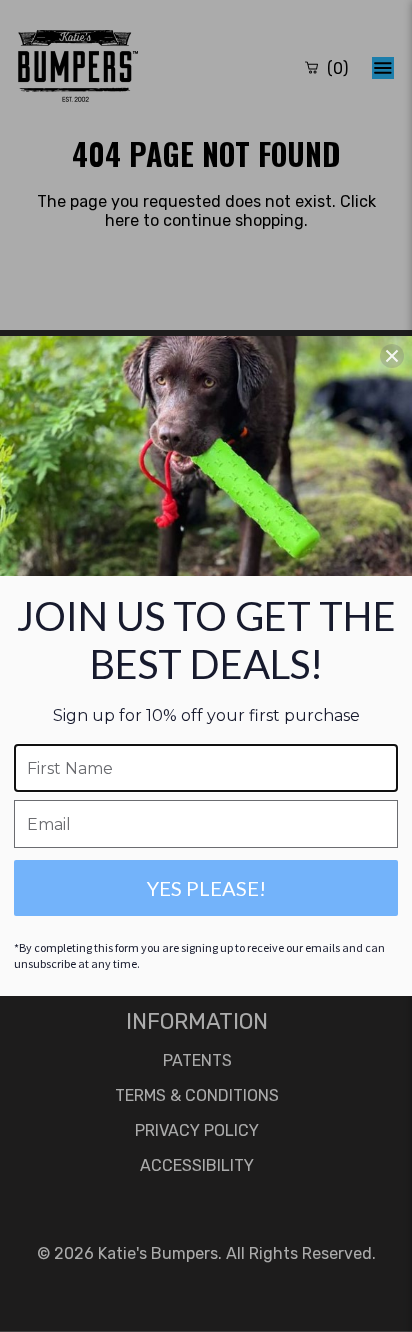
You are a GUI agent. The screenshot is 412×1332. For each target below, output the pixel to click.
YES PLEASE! (206, 888)
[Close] (392, 356)
